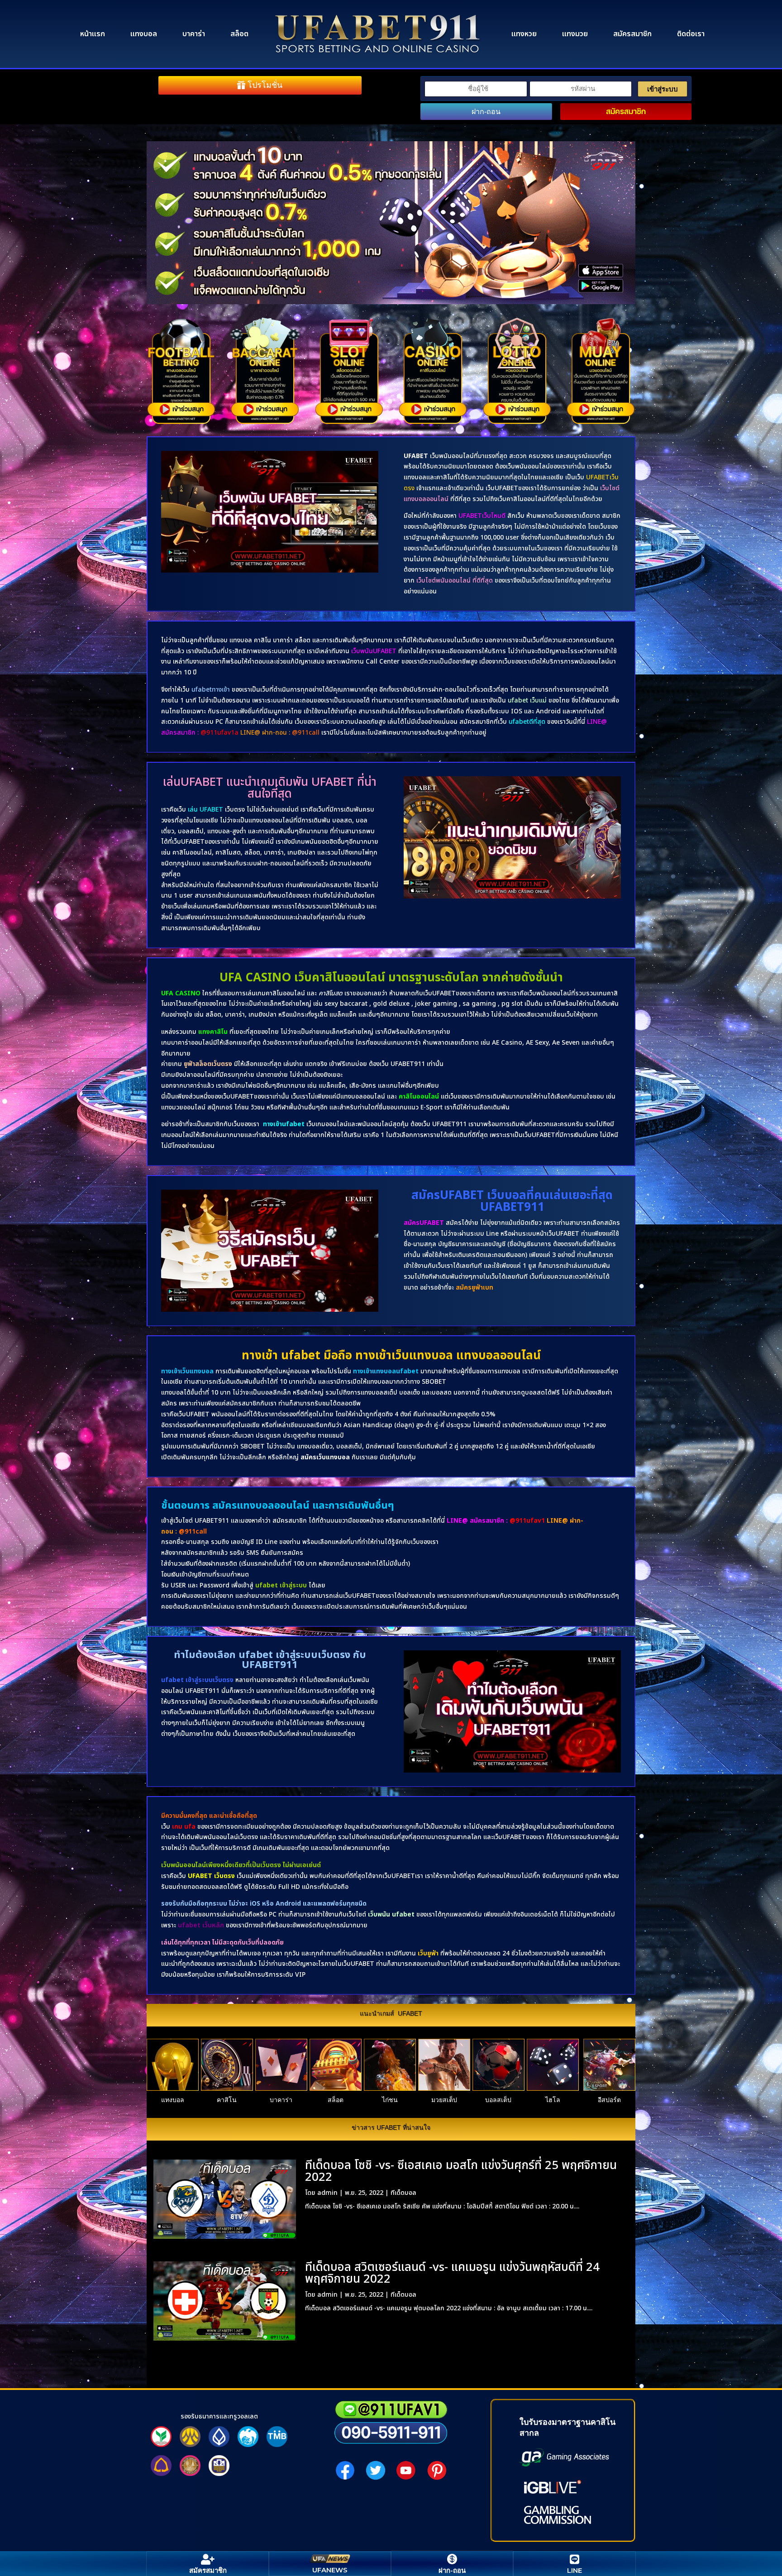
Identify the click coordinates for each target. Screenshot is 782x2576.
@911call (193, 1532)
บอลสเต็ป (498, 2100)
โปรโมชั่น (265, 85)
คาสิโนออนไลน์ (419, 1097)
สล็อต (239, 34)
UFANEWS (330, 2570)
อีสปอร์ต (609, 2100)
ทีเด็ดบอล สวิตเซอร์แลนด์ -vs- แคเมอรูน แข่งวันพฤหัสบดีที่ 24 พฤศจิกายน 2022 (452, 2273)
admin (327, 2193)
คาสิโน (227, 2100)
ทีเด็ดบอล (403, 2193)
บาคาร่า (194, 34)
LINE (575, 2570)
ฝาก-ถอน (486, 112)
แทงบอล (144, 34)
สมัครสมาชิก (632, 34)
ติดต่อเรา (691, 34)
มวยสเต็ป (444, 2100)
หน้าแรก (93, 34)
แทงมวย (575, 34)
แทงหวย (524, 34)
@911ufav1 (527, 1521)
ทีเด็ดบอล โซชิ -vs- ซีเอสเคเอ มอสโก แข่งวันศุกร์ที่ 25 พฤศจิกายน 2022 (461, 2171)
